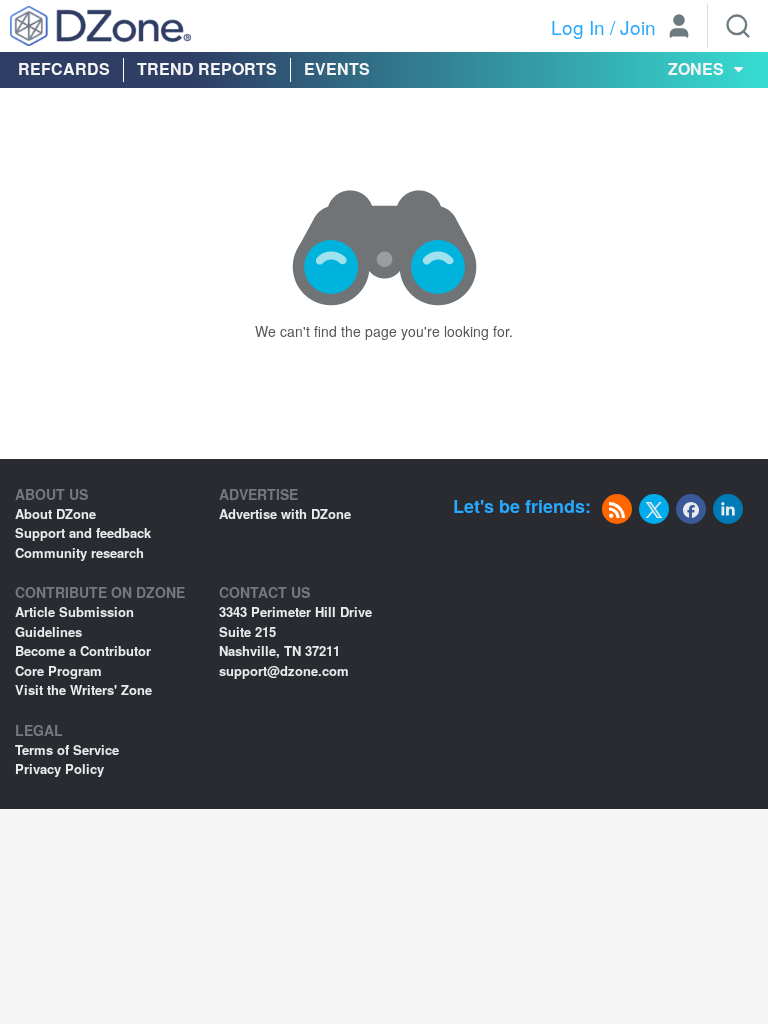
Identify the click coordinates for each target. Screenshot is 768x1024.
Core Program (58, 670)
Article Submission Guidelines (74, 621)
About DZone (55, 513)
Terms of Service (67, 749)
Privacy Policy (59, 768)
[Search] (738, 26)
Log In (578, 26)
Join (638, 26)
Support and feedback (83, 532)
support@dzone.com (284, 670)
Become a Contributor (83, 650)
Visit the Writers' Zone (83, 689)
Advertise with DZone (285, 513)
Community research (79, 552)
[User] (679, 28)
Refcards (64, 68)
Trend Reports (207, 68)
